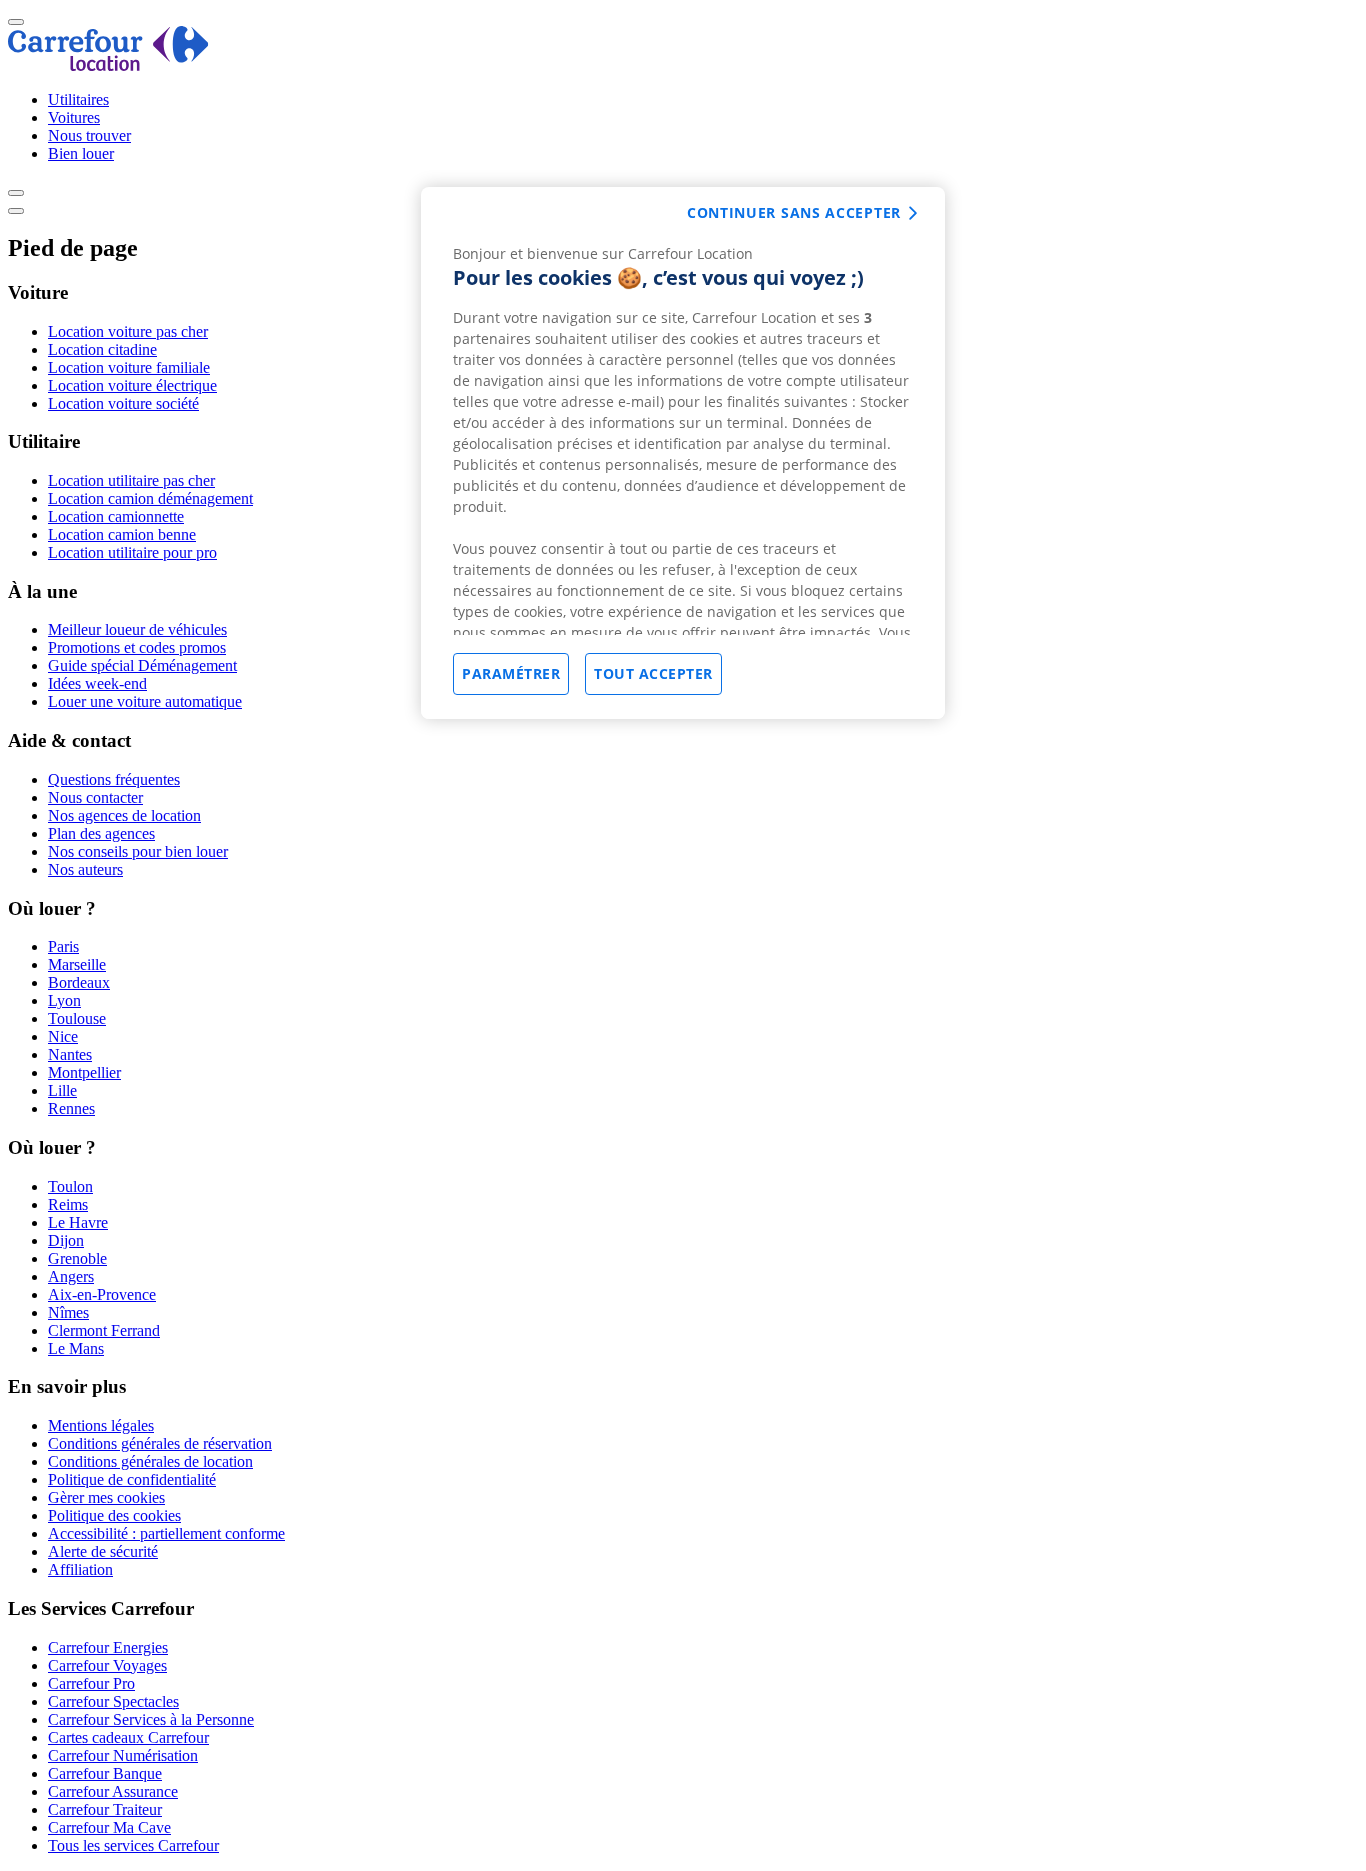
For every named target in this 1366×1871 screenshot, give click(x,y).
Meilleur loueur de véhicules (137, 629)
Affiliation (80, 1569)
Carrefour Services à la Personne (151, 1719)
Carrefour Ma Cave (109, 1827)
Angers (71, 1276)
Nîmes (68, 1312)
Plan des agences (101, 833)
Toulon (70, 1186)
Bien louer (81, 153)
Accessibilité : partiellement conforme (166, 1533)
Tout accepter (653, 673)
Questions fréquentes (114, 779)
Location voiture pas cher (128, 331)
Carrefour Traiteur (105, 1809)
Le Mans (76, 1348)
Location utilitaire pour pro (132, 552)
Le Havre (78, 1222)
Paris (63, 946)
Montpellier (84, 1072)
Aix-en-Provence (102, 1294)
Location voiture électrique (132, 385)
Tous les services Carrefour (133, 1845)
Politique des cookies (114, 1515)
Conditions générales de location (150, 1461)
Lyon (64, 1000)
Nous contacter (95, 797)
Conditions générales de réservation (160, 1443)
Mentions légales (101, 1425)
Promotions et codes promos (137, 647)
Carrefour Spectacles (113, 1701)
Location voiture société (123, 403)
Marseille (77, 964)
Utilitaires (78, 99)
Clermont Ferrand (104, 1330)
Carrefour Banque (105, 1773)
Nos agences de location (124, 815)
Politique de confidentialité (132, 1479)
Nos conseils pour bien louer (138, 851)
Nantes (70, 1054)
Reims (68, 1204)
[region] (683, 453)
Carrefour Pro (91, 1683)
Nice (63, 1036)
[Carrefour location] (108, 65)
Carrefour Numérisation (123, 1755)
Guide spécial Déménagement (142, 665)
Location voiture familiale (129, 367)
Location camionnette (116, 516)
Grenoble (77, 1258)
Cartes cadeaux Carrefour (128, 1737)
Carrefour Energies (108, 1647)
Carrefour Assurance (113, 1791)
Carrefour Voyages (107, 1665)
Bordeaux (79, 982)
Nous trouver (89, 135)
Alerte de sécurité (103, 1551)
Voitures (74, 117)
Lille (62, 1090)
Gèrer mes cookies (106, 1497)
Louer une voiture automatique (145, 701)
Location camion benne (122, 534)
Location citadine (102, 349)
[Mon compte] (16, 193)
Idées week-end (97, 683)
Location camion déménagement (150, 498)
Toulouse (77, 1018)
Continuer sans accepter (794, 212)
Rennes (71, 1108)
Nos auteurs (85, 869)
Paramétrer (511, 673)
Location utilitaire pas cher (131, 480)
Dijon (66, 1240)
